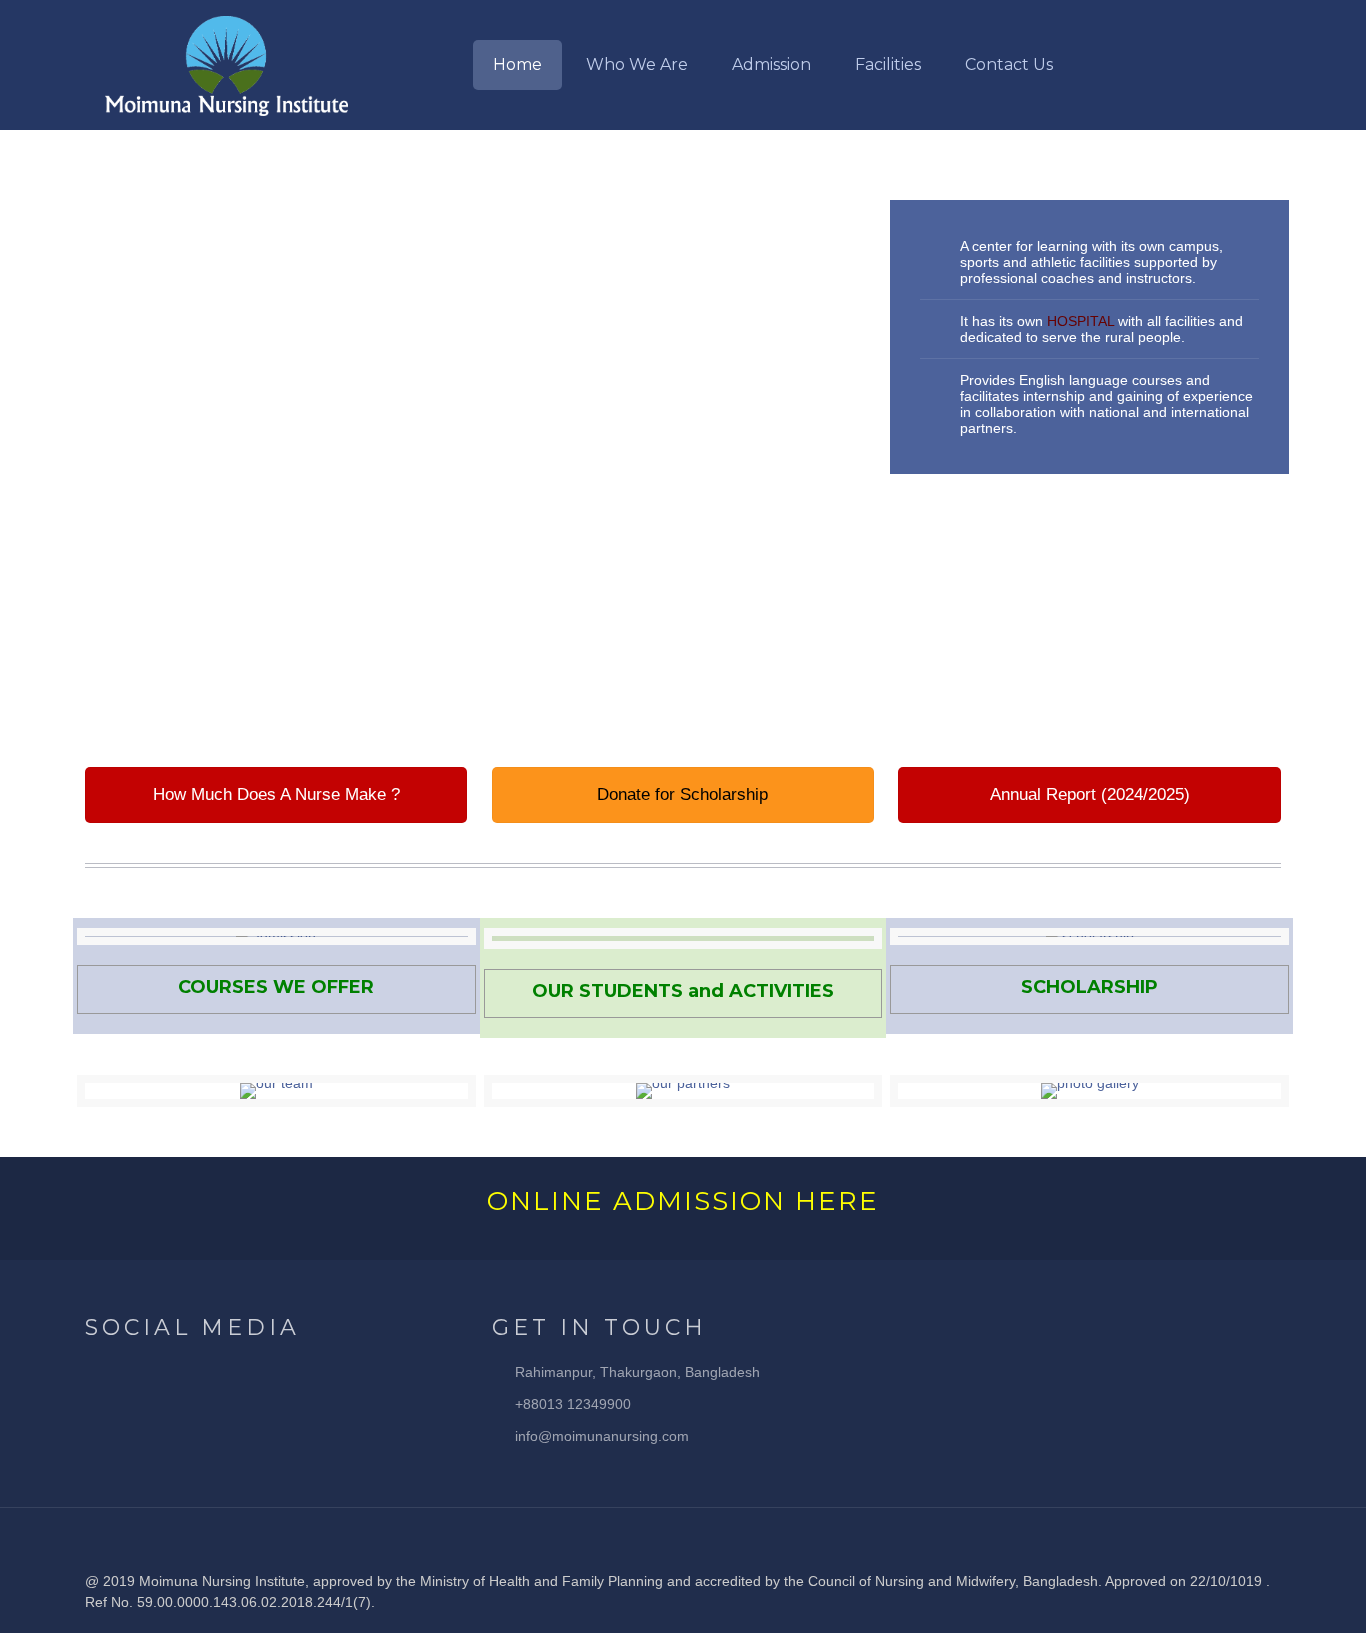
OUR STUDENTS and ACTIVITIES (683, 991)
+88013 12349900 (573, 1404)
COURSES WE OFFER (276, 987)
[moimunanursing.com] (226, 65)
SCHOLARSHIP (1089, 987)
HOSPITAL (1080, 321)
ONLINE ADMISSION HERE (683, 1201)
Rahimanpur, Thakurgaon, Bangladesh (637, 1372)
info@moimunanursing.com (602, 1436)
